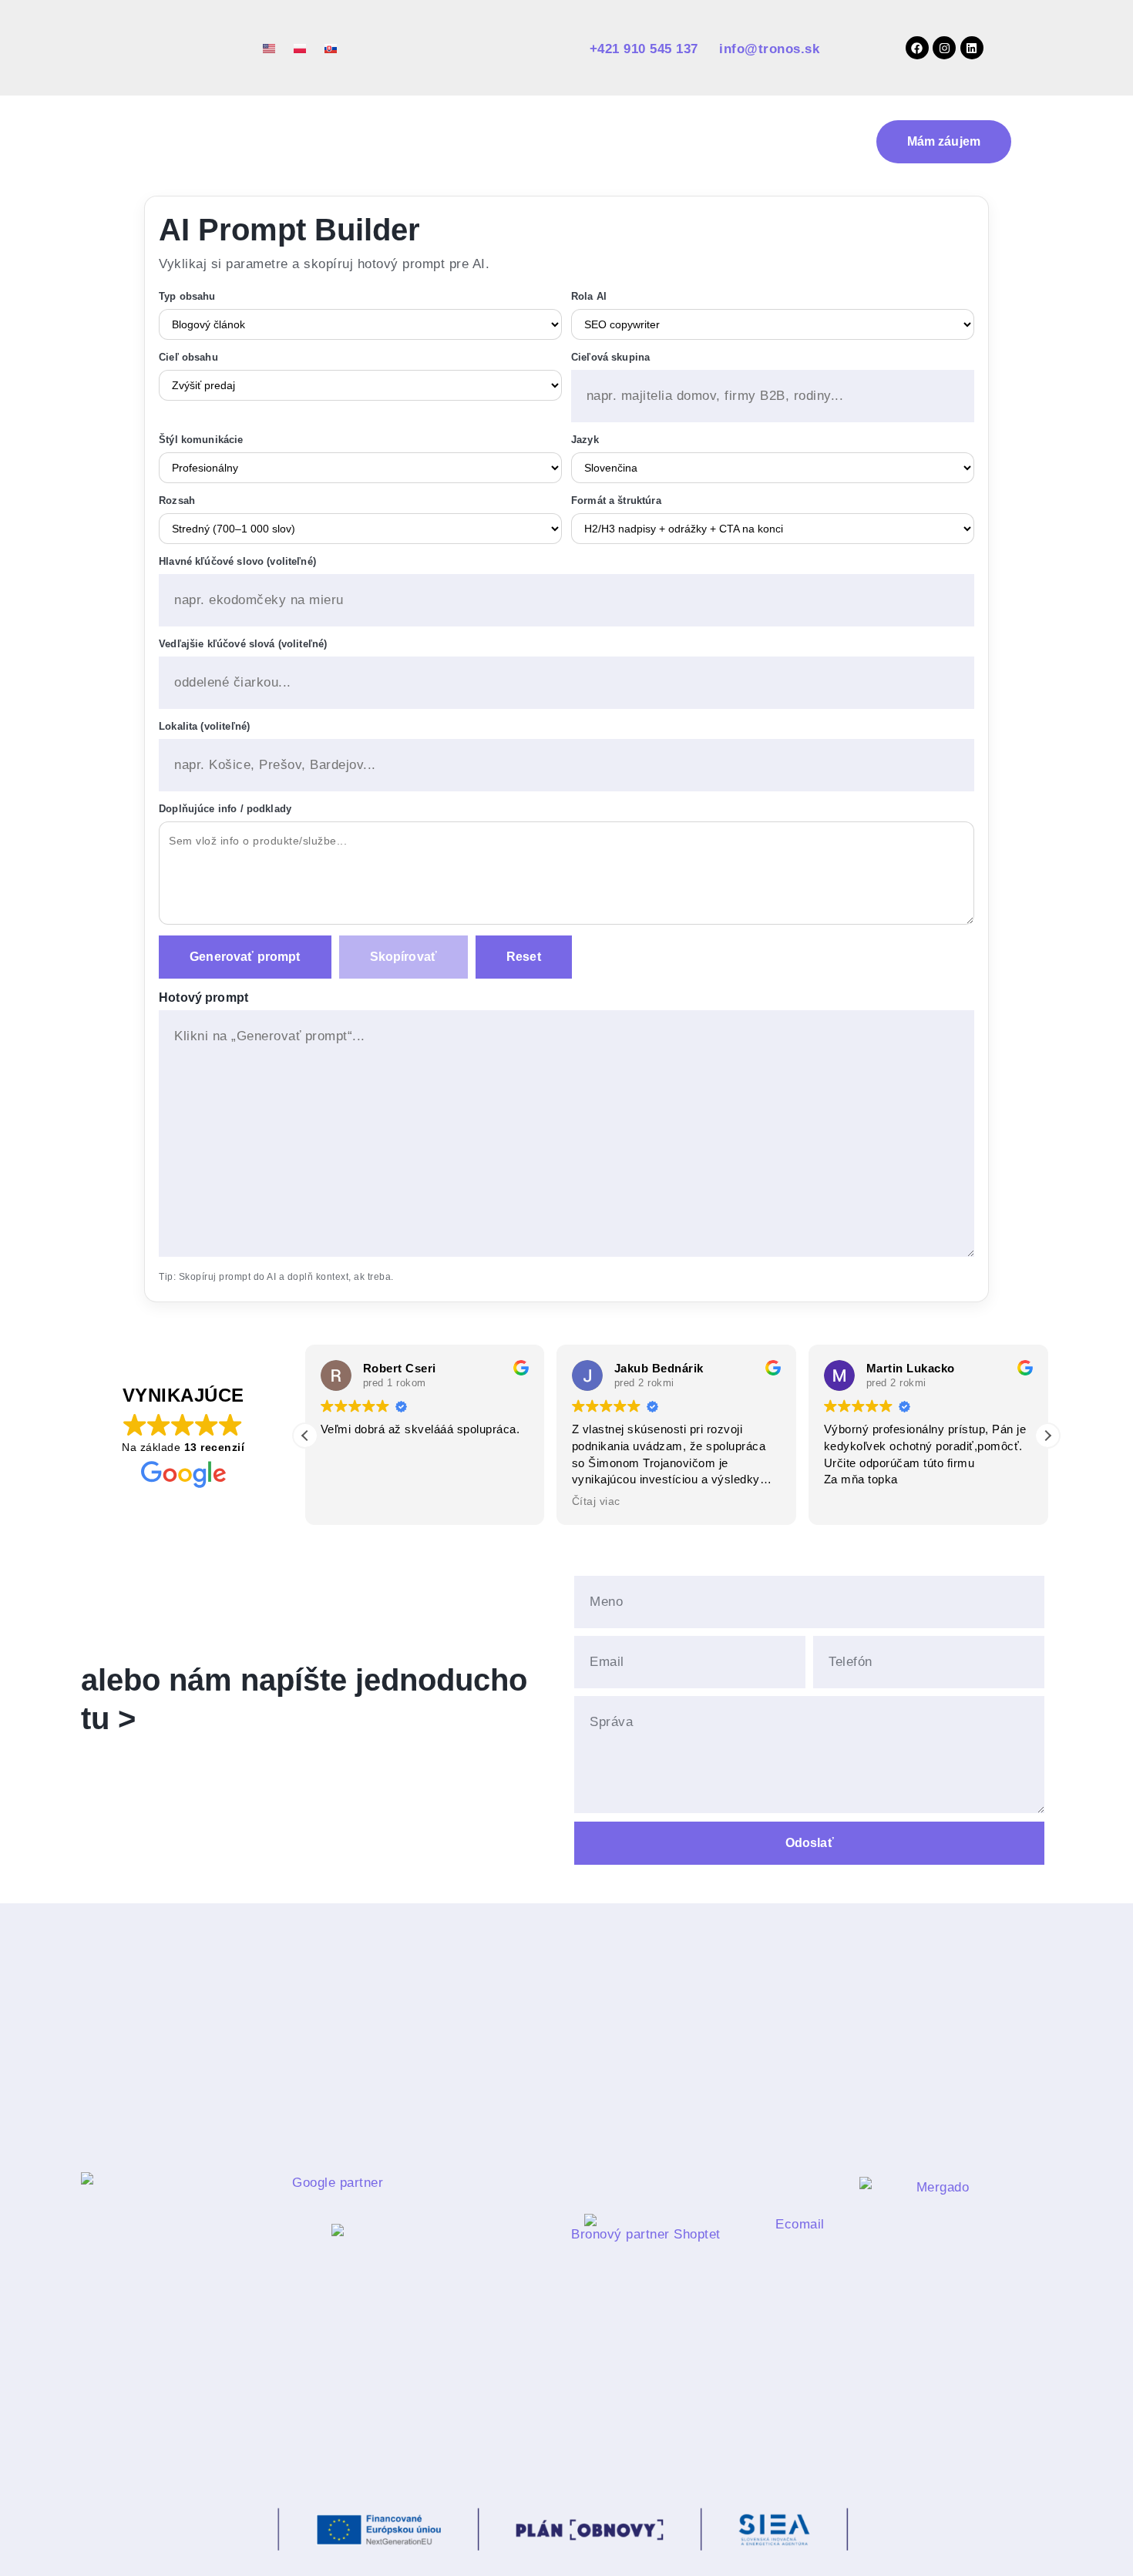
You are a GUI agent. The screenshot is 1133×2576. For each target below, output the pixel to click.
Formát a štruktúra (616, 500)
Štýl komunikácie (201, 440)
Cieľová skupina (610, 357)
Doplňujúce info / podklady (225, 809)
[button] (1047, 1436)
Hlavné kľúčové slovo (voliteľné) (237, 561)
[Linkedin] (972, 48)
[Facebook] (917, 48)
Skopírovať (404, 957)
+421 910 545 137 (646, 49)
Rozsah (177, 500)
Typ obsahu (187, 296)
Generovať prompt (245, 957)
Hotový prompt (203, 997)
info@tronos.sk (769, 49)
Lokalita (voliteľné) (204, 726)
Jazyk (585, 440)
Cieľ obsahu (188, 357)
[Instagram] (944, 48)
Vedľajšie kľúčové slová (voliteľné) (243, 644)
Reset (524, 957)
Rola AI (589, 296)
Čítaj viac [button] (345, 1501)
